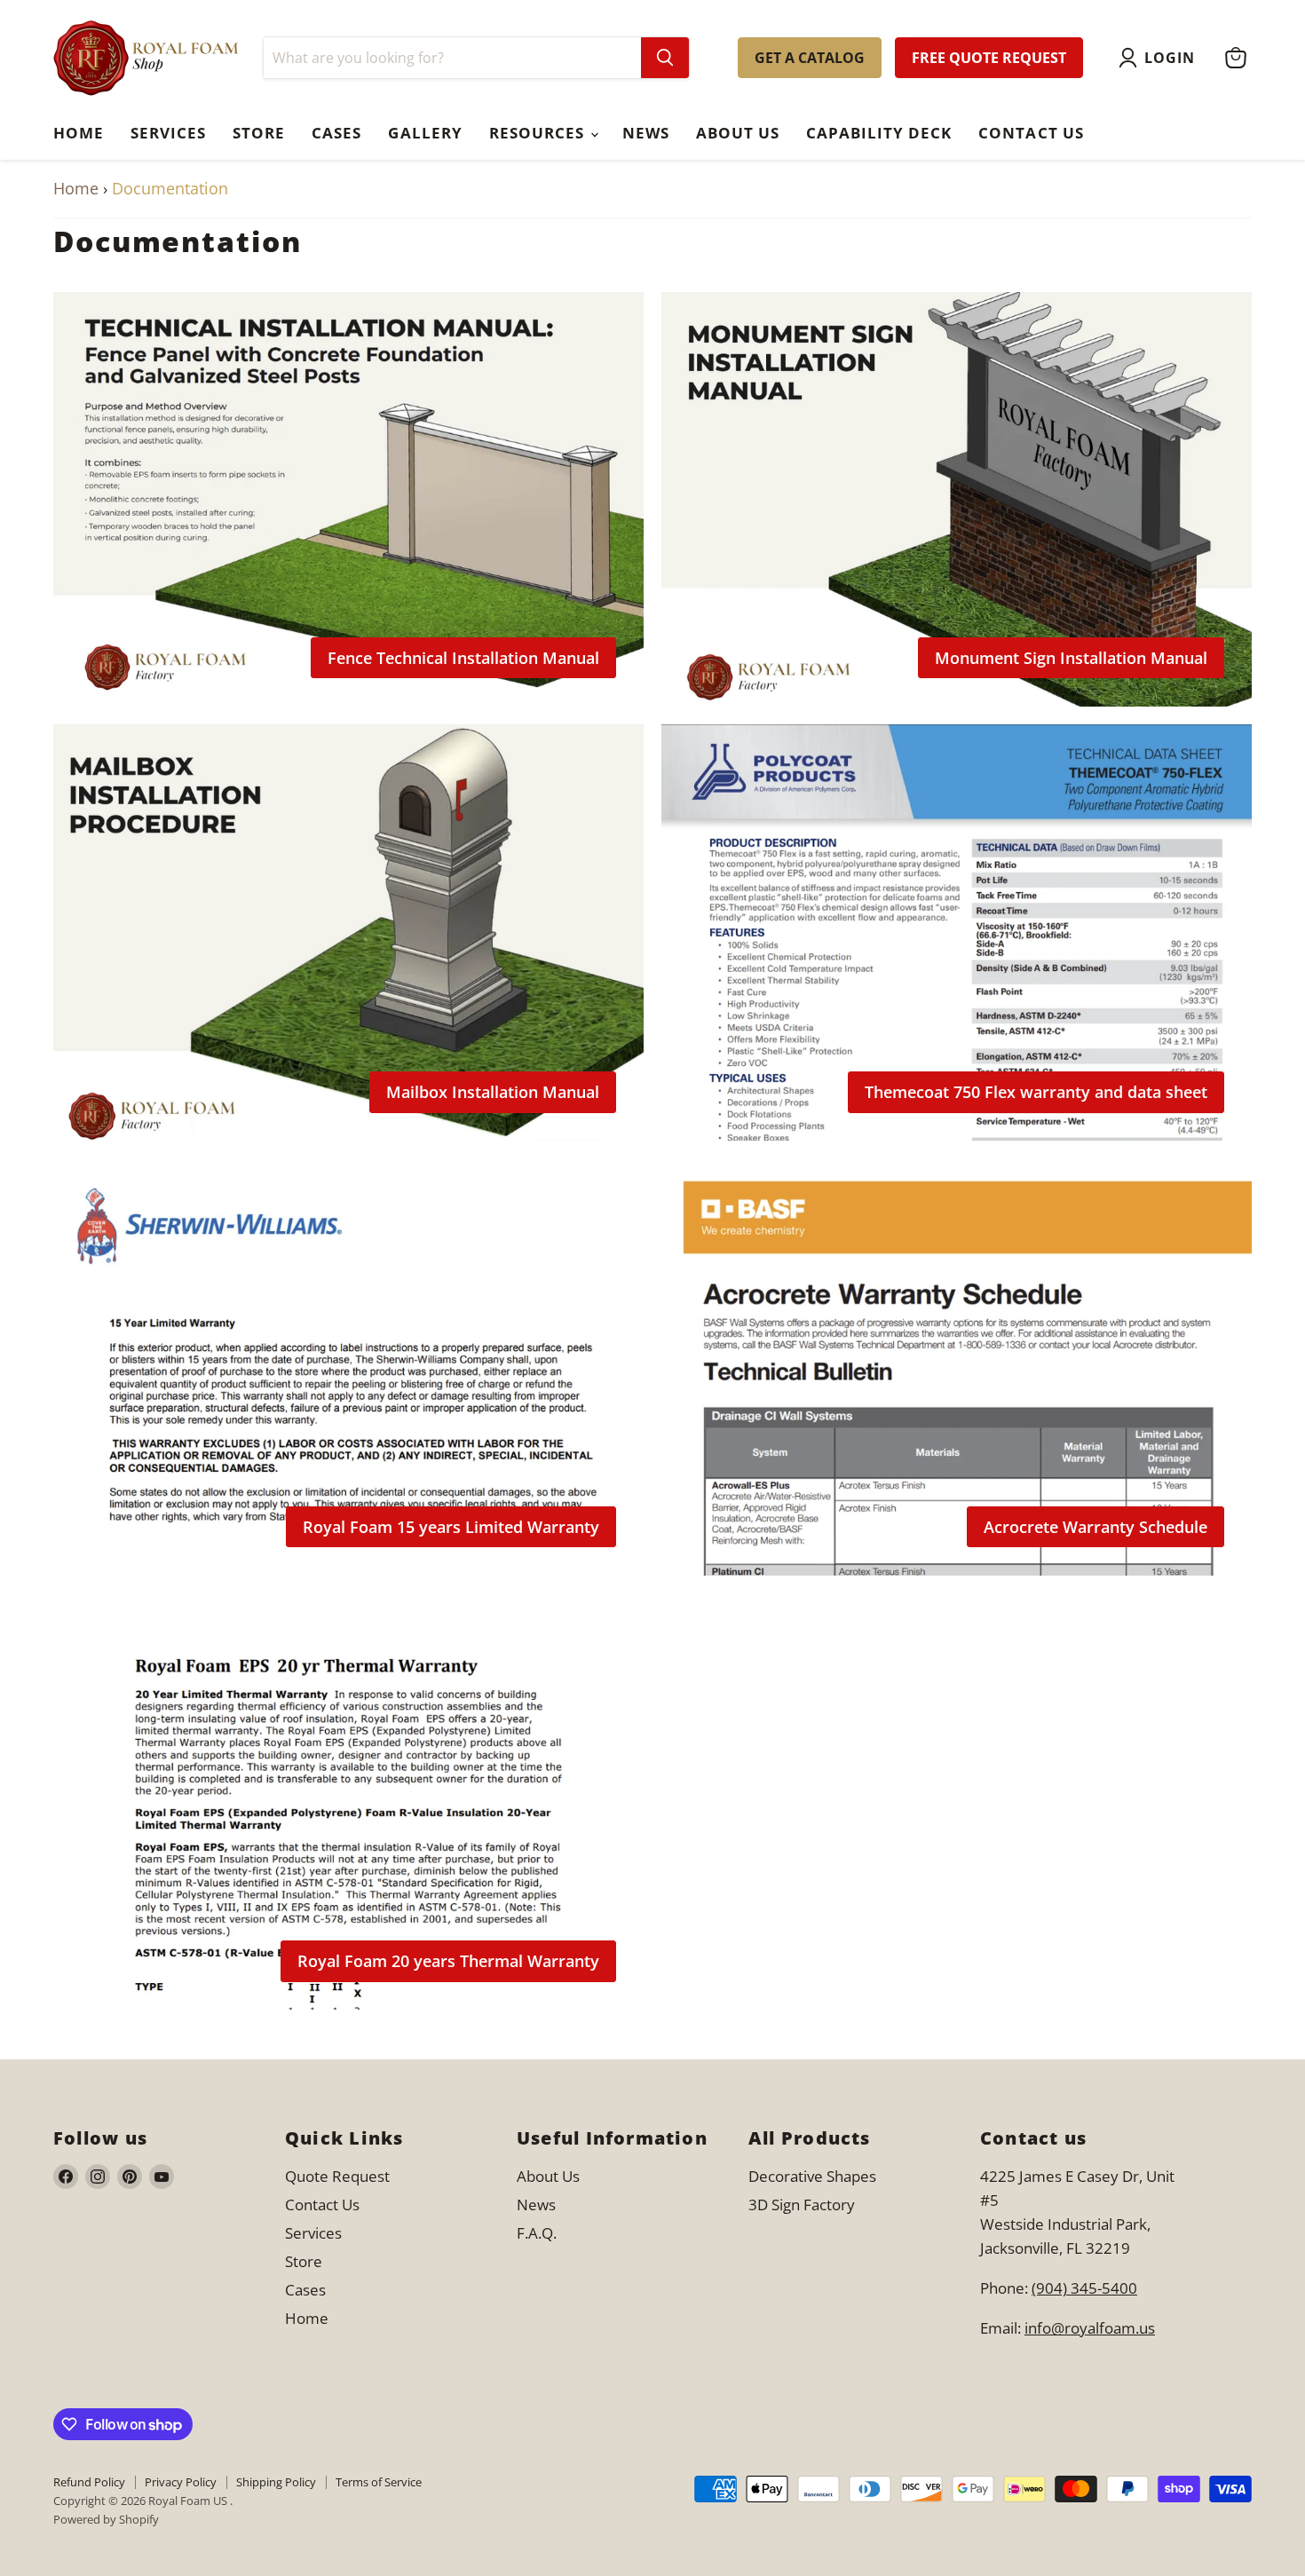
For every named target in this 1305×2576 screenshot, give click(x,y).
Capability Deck (879, 133)
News (646, 133)
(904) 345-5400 (1084, 2288)
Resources (539, 133)
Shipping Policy (276, 2482)
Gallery (425, 133)
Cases (336, 133)
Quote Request (337, 2176)
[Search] (665, 58)
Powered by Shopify (106, 2519)
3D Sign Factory (802, 2205)
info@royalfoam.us (1090, 2328)
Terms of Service (379, 2482)
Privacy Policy (181, 2482)
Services (168, 133)
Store (259, 133)
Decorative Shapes (812, 2176)
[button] (1161, 58)
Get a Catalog (810, 58)
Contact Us (1031, 133)
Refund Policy (89, 2482)
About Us (738, 133)
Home (79, 133)
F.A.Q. (537, 2233)
